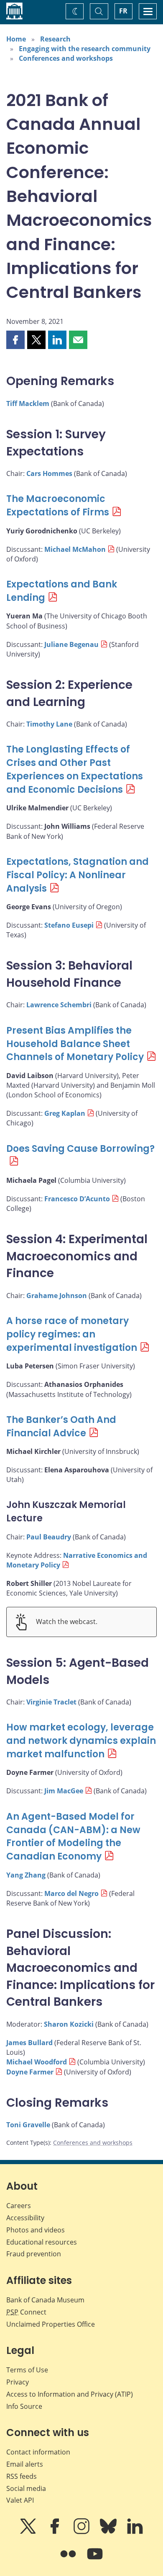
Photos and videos (36, 2230)
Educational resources (42, 2242)
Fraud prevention (34, 2254)
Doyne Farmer (30, 2072)
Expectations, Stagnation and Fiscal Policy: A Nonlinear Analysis (78, 875)
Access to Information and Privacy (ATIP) (70, 2394)
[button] (15, 340)
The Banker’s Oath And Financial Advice (61, 1426)
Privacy (18, 2382)
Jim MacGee (64, 1791)
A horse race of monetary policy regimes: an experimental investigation (72, 1334)
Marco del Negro (71, 1893)
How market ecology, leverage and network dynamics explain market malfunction (81, 1741)
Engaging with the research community (85, 49)
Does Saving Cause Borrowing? (80, 1149)
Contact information (38, 2452)
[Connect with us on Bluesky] (109, 2532)
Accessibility (25, 2218)
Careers (19, 2206)
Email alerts (25, 2464)
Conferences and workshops (66, 58)
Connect (26, 2312)
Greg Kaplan (65, 1113)
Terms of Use (27, 2370)
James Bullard (29, 2043)
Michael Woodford (37, 2062)
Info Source (24, 2406)
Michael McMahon (75, 549)
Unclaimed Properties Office (51, 2324)
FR (123, 11)
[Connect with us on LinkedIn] (135, 2532)
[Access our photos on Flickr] (69, 2560)
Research (55, 39)
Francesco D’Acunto (77, 1199)
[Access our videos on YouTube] (95, 2560)
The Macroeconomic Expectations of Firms (58, 506)
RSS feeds (22, 2476)
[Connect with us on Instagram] (82, 2532)
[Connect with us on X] (29, 2532)
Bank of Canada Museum (45, 2300)
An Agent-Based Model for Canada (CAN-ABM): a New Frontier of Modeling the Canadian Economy (73, 1837)
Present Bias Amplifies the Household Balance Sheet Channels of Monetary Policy (75, 1044)
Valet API (20, 2500)
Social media (26, 2488)
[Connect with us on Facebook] (56, 2532)
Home (16, 39)
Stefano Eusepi (69, 925)
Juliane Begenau (71, 644)
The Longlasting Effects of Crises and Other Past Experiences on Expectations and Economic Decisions (75, 769)
